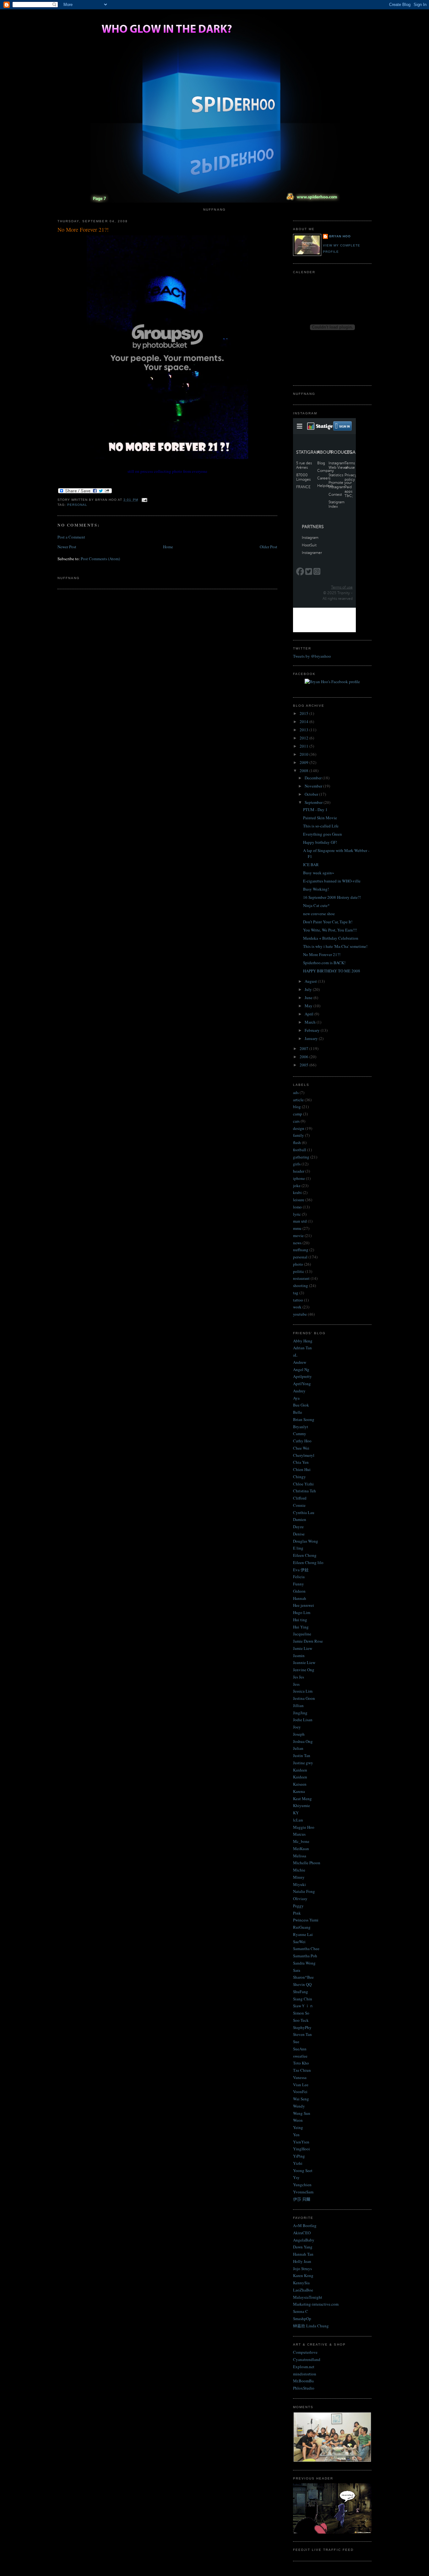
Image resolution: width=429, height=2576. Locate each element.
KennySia (301, 2283)
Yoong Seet (303, 2170)
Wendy (299, 2106)
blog (297, 1107)
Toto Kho (301, 2063)
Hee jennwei (304, 1605)
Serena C (301, 2311)
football (300, 1150)
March (311, 1022)
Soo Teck (301, 2020)
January (312, 1038)
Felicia (299, 1577)
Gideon (299, 1591)
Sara (297, 1970)
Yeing (298, 2127)
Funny (299, 1584)
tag (296, 1293)
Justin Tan (302, 1755)
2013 (304, 730)
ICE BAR (311, 865)
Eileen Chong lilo (308, 1562)
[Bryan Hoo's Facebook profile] (332, 682)
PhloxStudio (304, 2388)
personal (77, 505)
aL (295, 1355)
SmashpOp (302, 2319)
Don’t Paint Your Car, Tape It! (328, 922)
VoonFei (300, 2092)
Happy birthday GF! (320, 842)
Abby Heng (303, 1341)
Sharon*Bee (303, 1977)
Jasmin (299, 1656)
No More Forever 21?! (83, 229)
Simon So (301, 2013)
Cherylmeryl (304, 1455)
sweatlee (300, 2056)
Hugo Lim (302, 1612)
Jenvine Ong (304, 1670)
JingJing (300, 1713)
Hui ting (300, 1620)
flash (297, 1142)
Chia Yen (301, 1462)
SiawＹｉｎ (303, 2006)
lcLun (298, 1820)
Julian (298, 1748)
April (310, 1014)
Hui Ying (301, 1627)
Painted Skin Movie (320, 818)
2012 (304, 738)
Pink (297, 1913)
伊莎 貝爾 (302, 2199)
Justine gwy (303, 1763)
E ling (298, 1548)
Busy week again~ (319, 873)
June (309, 998)
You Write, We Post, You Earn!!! (330, 930)
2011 (304, 746)
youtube (300, 1314)
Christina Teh (304, 1491)
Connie (299, 1505)
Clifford (300, 1498)
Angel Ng (301, 1369)
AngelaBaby (304, 2240)
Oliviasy (300, 1899)
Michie (299, 1870)
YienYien (301, 2142)
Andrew (300, 1362)
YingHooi (301, 2149)
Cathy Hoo (302, 1441)
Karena (299, 1791)
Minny (299, 1877)
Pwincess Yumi (306, 1920)
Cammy (300, 1434)
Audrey (299, 1391)
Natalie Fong (304, 1891)
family (299, 1135)
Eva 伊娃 (301, 1570)
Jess (296, 1684)
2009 (304, 762)
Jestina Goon (304, 1698)
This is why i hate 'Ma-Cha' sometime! (335, 946)
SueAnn (300, 2049)
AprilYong (302, 1384)
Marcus (299, 1834)
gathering (301, 1157)
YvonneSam (303, 2192)
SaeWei (299, 1942)
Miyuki (299, 1884)
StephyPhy (302, 2027)
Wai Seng (301, 2099)
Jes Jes (299, 1677)
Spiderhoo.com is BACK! (324, 963)
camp (298, 1114)
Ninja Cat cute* (316, 905)
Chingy (299, 1477)
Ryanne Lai (303, 1934)
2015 (304, 713)
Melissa (300, 1856)
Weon (298, 2120)
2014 (304, 721)
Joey (297, 1727)
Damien (300, 1519)
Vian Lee (301, 2085)
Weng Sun (302, 2113)
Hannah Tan (303, 2254)
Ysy (296, 2177)
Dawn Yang (303, 2247)
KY (296, 1813)
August (311, 981)
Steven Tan (302, 2034)
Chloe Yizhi (303, 1484)
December (314, 778)
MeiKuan (301, 1849)
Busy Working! (316, 889)
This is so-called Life (321, 826)
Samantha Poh (305, 1956)
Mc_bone (301, 1841)
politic (299, 1271)
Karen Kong (303, 2275)
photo (298, 1264)
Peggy (298, 1906)
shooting (301, 1285)
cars (296, 1121)
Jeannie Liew (304, 1662)
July (309, 989)
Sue (296, 2042)
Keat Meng (302, 1799)
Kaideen (300, 1770)
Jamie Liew (303, 1648)
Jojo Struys (302, 2269)
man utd (300, 1221)
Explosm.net (304, 2367)
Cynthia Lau (304, 1512)
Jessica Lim (303, 1691)
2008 (304, 771)
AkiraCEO (302, 2233)
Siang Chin (303, 1999)
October (312, 794)
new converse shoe (319, 914)
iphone (299, 1178)
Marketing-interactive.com (316, 2304)
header (299, 1171)
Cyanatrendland (307, 2359)
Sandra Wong (304, 1963)
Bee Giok (301, 1405)
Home (168, 547)
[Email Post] (144, 500)
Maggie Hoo (304, 1827)
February (313, 1030)
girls (297, 1164)
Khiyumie (301, 1805)
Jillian (298, 1705)
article (298, 1100)
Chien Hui (302, 1469)
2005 (304, 1065)
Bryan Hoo (340, 236)
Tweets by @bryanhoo (312, 656)
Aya (296, 1398)
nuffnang (301, 1250)
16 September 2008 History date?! (332, 897)
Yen (296, 2135)
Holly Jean (302, 2261)
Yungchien (302, 2185)
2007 (304, 1048)
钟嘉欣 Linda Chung (311, 2326)
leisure (299, 1200)
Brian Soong (304, 1419)
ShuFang (301, 1992)
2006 (304, 1057)
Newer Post (67, 547)
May (309, 1006)
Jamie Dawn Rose (308, 1641)
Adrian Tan (302, 1348)
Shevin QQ (302, 1984)
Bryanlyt (301, 1427)
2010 (304, 754)
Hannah (300, 1598)
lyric (297, 1214)
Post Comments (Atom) (100, 559)
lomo (297, 1207)
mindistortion (305, 2374)
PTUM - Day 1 (315, 810)
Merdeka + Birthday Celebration (331, 938)
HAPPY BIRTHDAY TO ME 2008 (332, 971)
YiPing (299, 2156)
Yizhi (298, 2163)
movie (298, 1235)
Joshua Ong (303, 1741)
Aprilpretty (302, 1376)
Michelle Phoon (307, 1863)
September (314, 802)
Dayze (298, 1527)
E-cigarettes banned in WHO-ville (332, 881)
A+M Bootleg (305, 2225)
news (297, 1243)
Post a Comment (71, 537)
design (299, 1128)
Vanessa (300, 2077)
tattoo (298, 1300)
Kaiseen (300, 1784)
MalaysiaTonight (308, 2297)
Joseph (299, 1734)
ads (296, 1092)
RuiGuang (302, 1927)
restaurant (301, 1278)
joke (297, 1186)
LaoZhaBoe (303, 2290)
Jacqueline (302, 1634)
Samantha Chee (306, 1949)
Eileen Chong (305, 1555)
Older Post (269, 547)
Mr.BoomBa (303, 2381)
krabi (297, 1192)
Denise (299, 1534)
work (297, 1307)
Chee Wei (301, 1448)
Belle (298, 1412)
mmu (297, 1228)
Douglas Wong (306, 1541)
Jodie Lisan (303, 1720)
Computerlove (305, 2352)
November (314, 786)
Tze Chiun (302, 2070)
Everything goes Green (323, 834)
